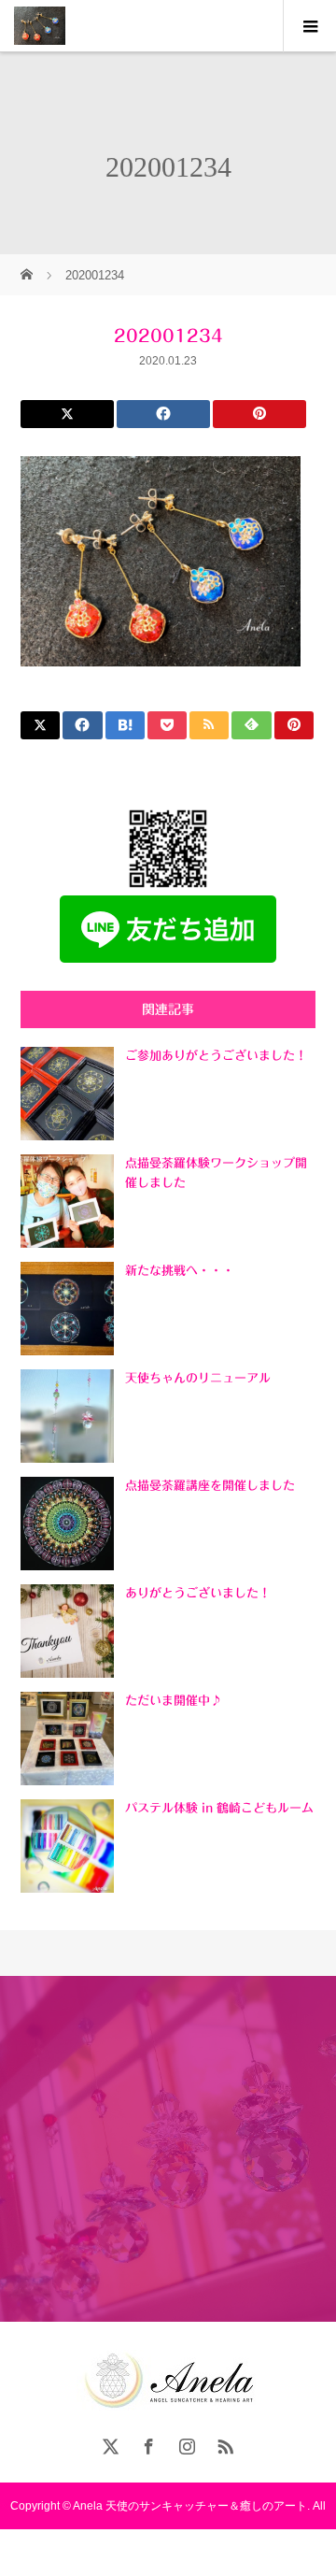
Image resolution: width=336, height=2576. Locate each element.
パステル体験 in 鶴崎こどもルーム (219, 1808)
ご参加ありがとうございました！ (216, 1056)
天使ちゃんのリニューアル (198, 1378)
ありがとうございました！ (198, 1593)
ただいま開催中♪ (174, 1701)
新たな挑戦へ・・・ (180, 1271)
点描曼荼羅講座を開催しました (210, 1486)
